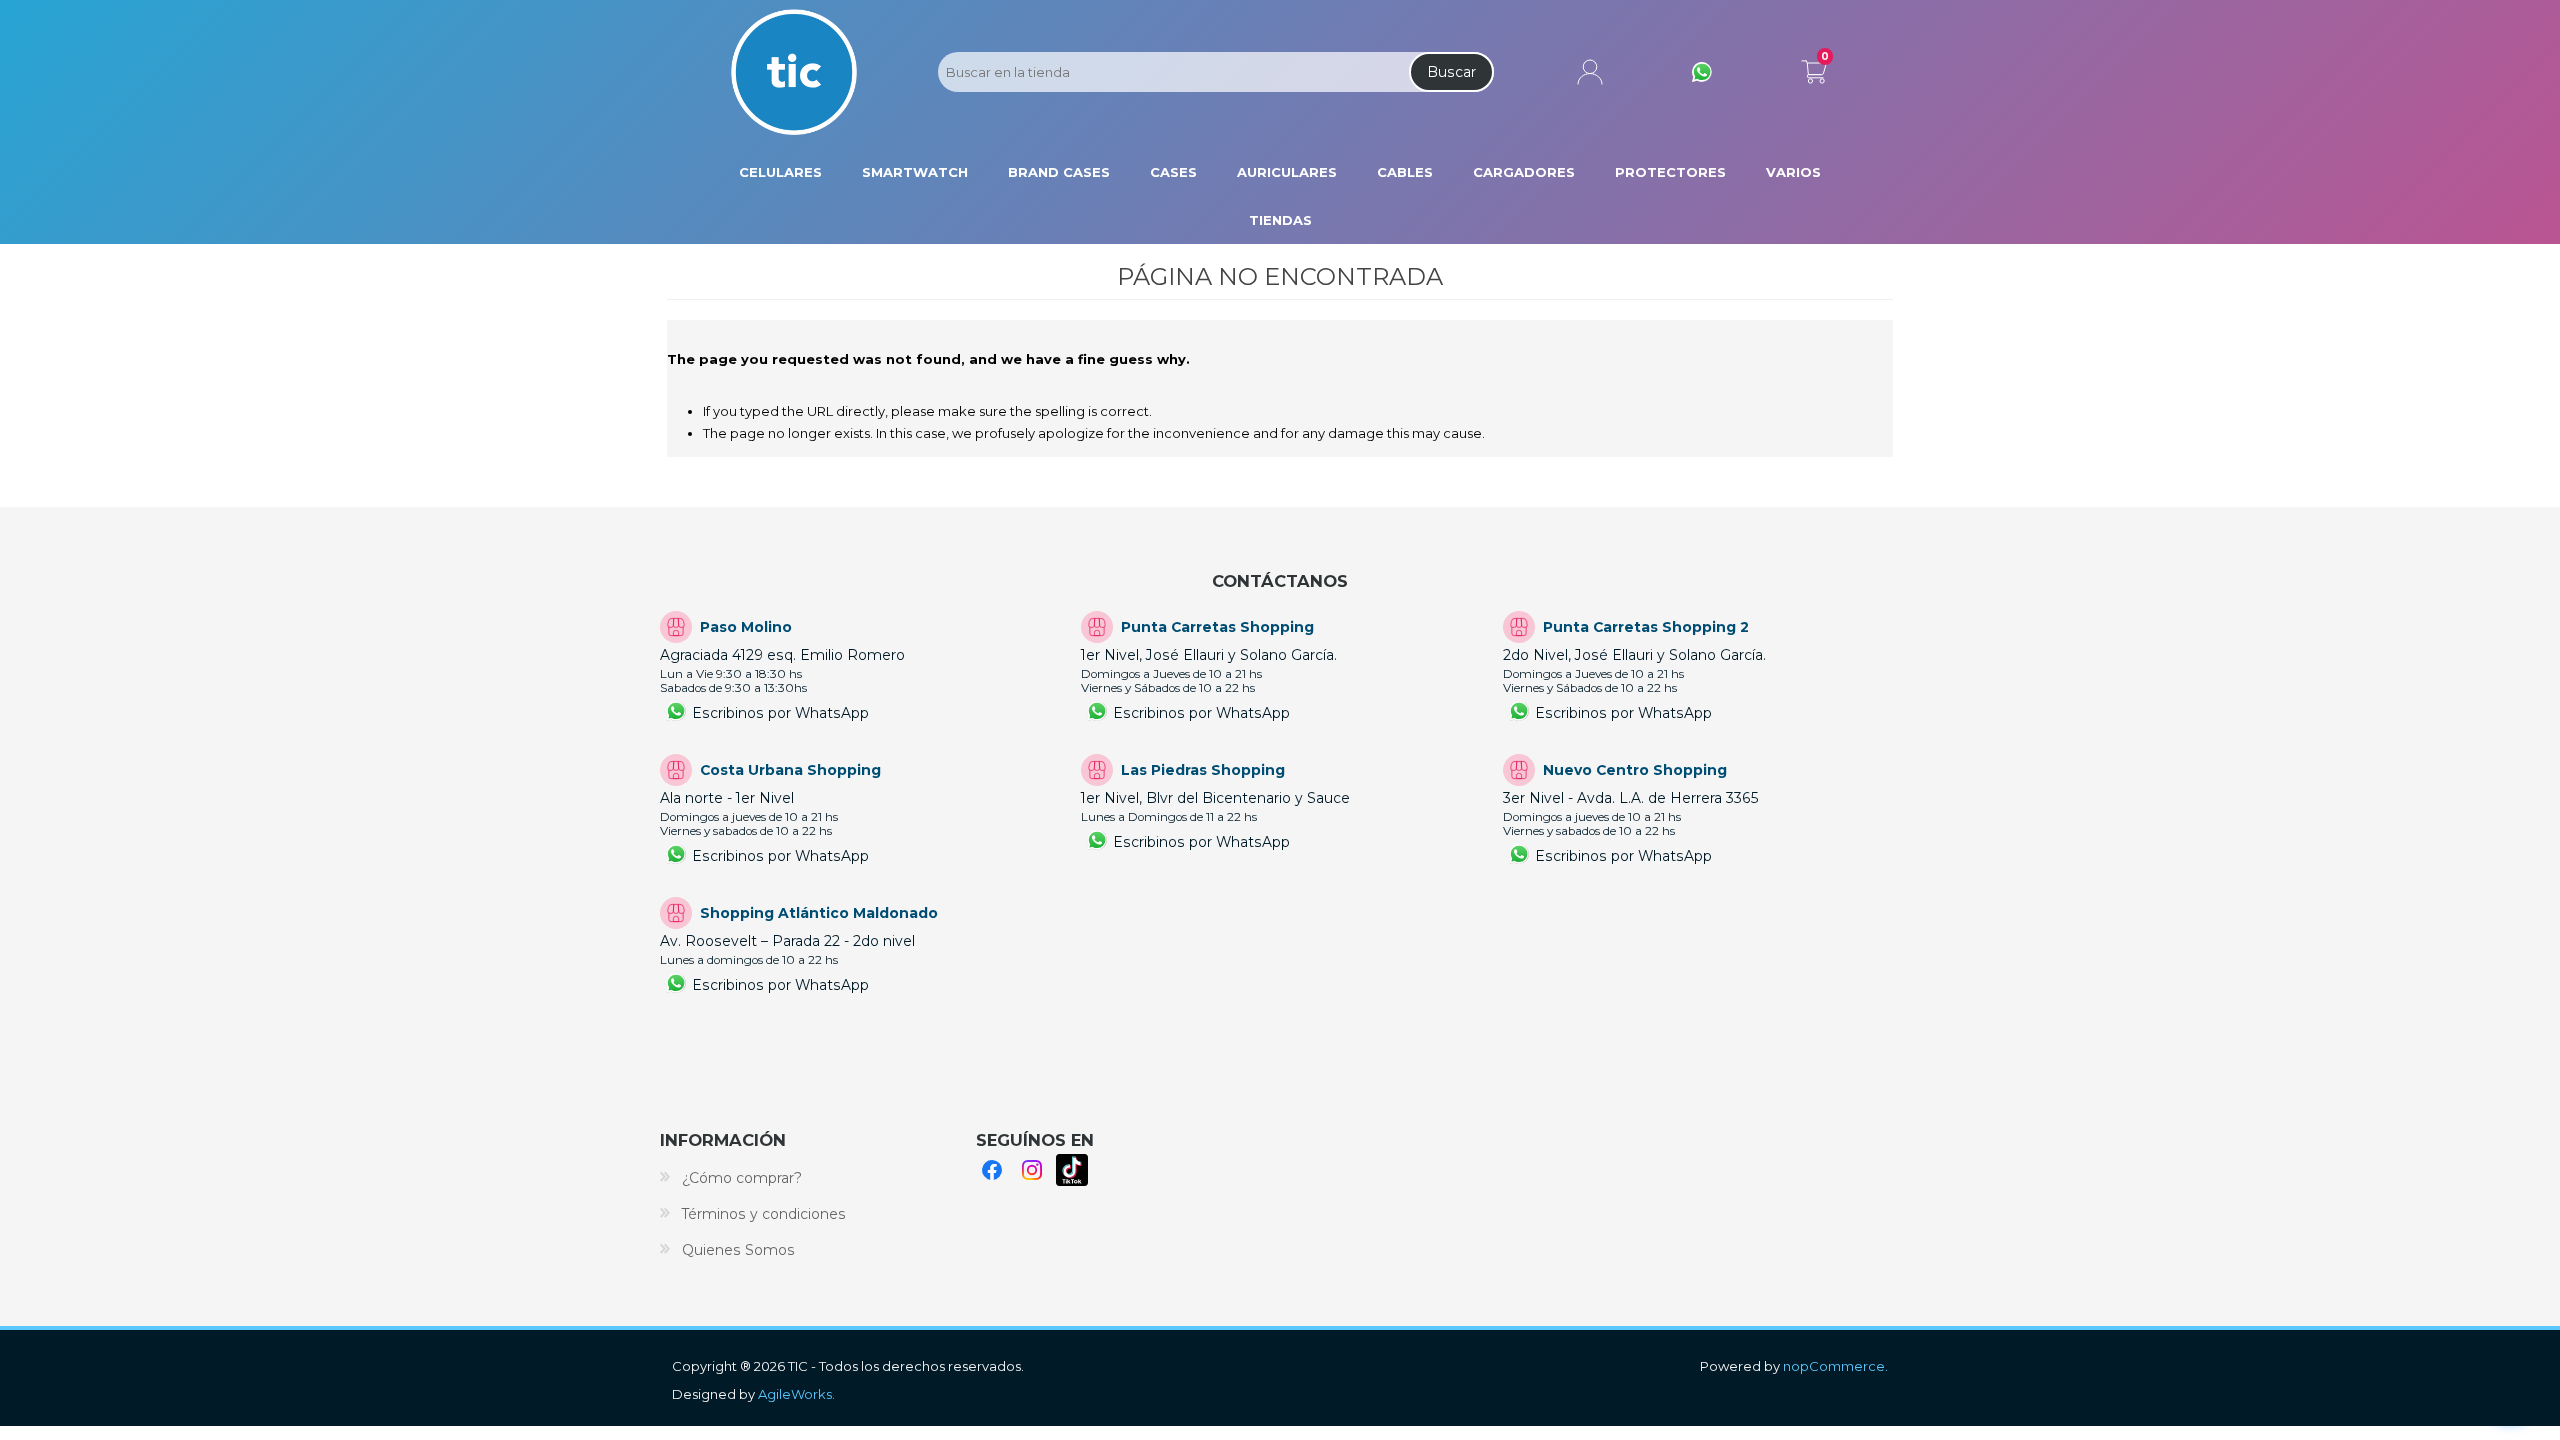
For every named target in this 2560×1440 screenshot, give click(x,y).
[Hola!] (1702, 72)
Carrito (1813, 68)
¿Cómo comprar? (742, 1178)
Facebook (992, 1170)
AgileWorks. (796, 1394)
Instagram (1032, 1170)
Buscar (1451, 72)
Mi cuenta (1590, 72)
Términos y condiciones (764, 1214)
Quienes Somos (738, 1250)
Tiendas (1280, 220)
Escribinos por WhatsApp (780, 713)
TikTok (1072, 1170)
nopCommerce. (1835, 1366)
